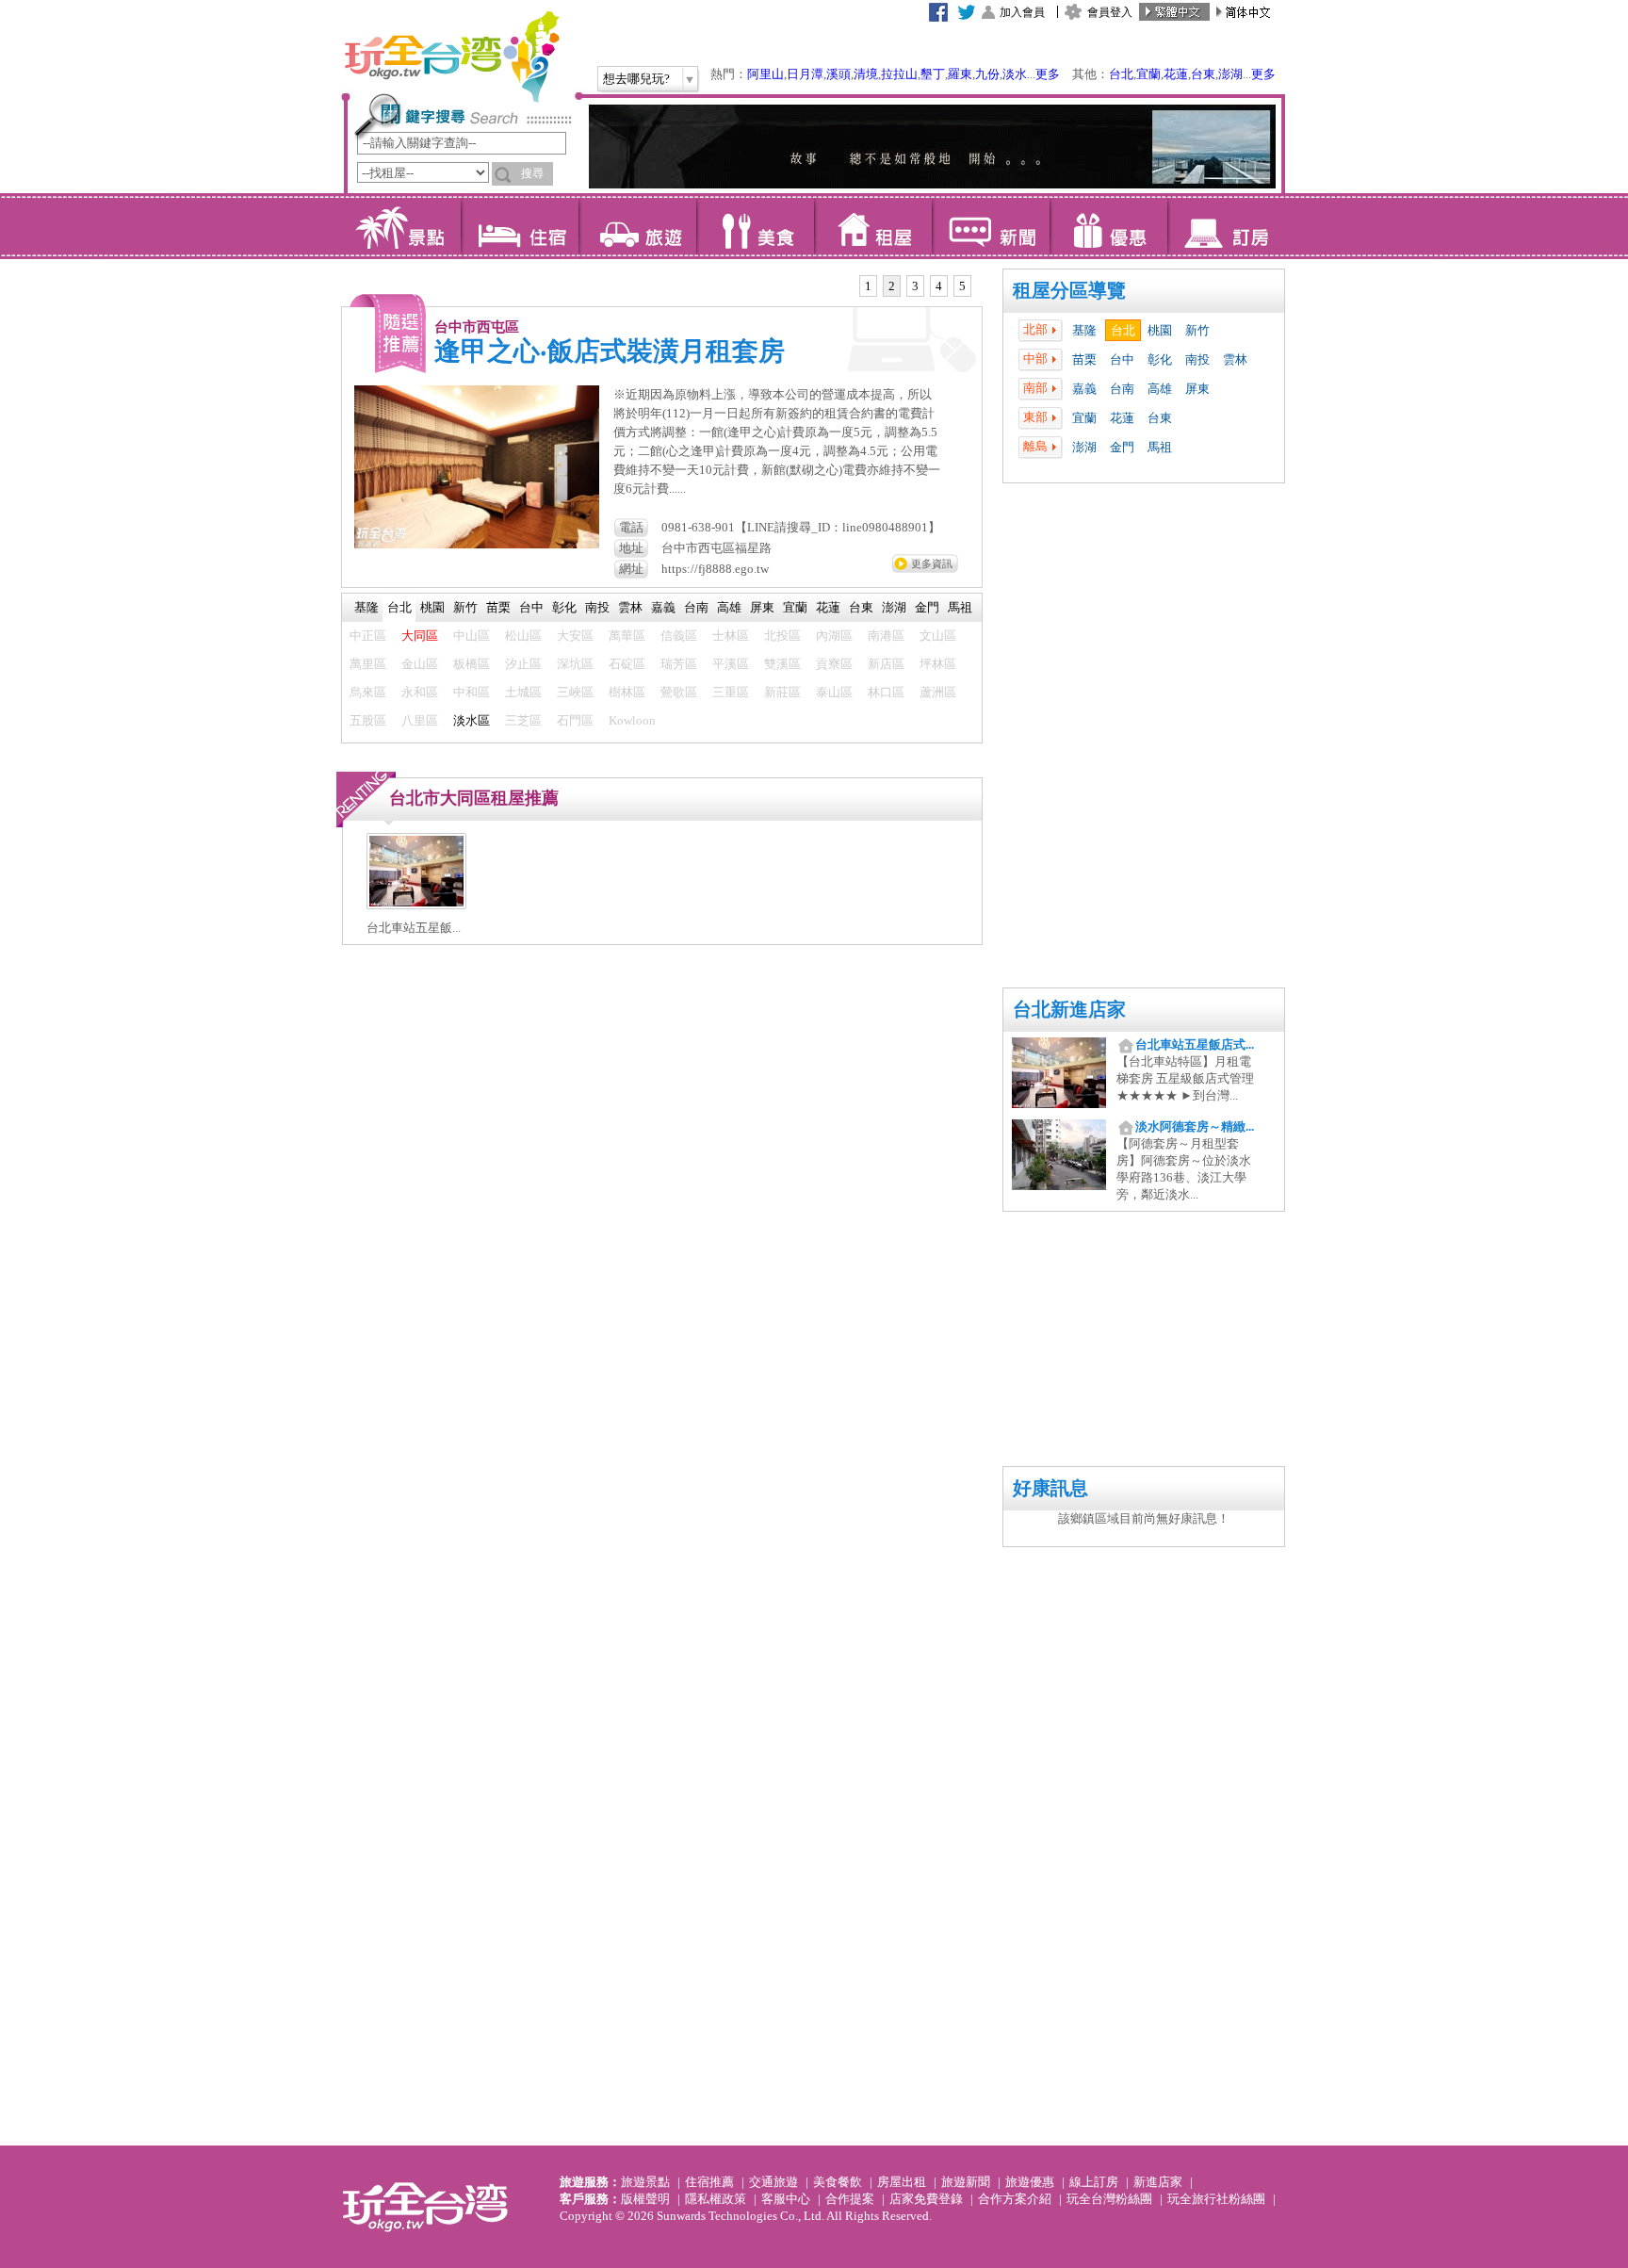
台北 (1121, 74)
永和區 (420, 692)
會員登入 (1110, 12)
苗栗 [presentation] (498, 607)
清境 (866, 74)
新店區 (886, 664)
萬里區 (368, 664)
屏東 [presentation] (762, 607)
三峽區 (575, 692)
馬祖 (1160, 447)
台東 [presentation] (861, 607)
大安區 (575, 636)
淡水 (1015, 74)
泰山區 (834, 692)
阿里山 (765, 74)
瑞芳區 (679, 664)
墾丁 (933, 74)
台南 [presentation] (696, 607)
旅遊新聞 (966, 2182)
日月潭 (805, 74)
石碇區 (627, 664)
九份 (987, 74)
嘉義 (1084, 389)
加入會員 (1022, 12)
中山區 (472, 636)
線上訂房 (1094, 2182)
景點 (402, 226)
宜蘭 (1148, 74)
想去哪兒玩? (636, 79)
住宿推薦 (709, 2182)
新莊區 (782, 692)
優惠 (1108, 226)
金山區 (420, 664)
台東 (1203, 74)
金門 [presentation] (927, 607)
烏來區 (368, 692)
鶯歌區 (679, 692)
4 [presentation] (939, 286)
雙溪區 (782, 664)
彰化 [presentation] (564, 607)
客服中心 (786, 2199)
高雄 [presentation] (729, 607)
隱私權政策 (716, 2199)
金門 (1122, 447)
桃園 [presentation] (432, 607)
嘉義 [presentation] (663, 607)
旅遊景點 (645, 2182)
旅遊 (637, 226)
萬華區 (627, 636)
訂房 (1226, 226)
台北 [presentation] (399, 607)
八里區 (420, 720)
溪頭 (838, 74)
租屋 (873, 226)
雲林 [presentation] (630, 607)
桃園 (1160, 330)
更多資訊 (932, 563)
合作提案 (850, 2199)
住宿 (520, 226)
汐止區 (523, 664)
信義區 (679, 636)
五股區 (368, 720)
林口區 (886, 692)
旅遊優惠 (1030, 2182)
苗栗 (1084, 359)
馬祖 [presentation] (960, 607)
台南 (1122, 389)
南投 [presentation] (597, 607)
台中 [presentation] (531, 607)
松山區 (523, 636)
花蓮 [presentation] (828, 607)
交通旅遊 (773, 2182)
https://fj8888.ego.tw (715, 569)
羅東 (960, 74)
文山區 (938, 636)
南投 (1197, 359)
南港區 (886, 636)
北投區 (782, 636)
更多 (1048, 74)
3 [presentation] (915, 286)
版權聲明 (645, 2199)
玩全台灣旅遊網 (451, 57)
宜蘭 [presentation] (795, 607)
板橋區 (472, 664)
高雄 (1160, 389)
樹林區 (627, 692)
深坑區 (575, 664)
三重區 (731, 692)
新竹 (1197, 330)
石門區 (575, 720)
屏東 (1197, 389)
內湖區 (834, 636)
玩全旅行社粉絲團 (1216, 2199)
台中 (1122, 359)
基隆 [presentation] (366, 607)
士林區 (731, 636)
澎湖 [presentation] (894, 607)
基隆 (1084, 330)
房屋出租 (902, 2182)
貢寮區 (834, 664)
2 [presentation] (892, 286)
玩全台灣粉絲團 (1109, 2199)
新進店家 (1158, 2182)
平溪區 (731, 664)
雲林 (1235, 359)
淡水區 (472, 720)
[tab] (868, 286)
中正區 (368, 636)
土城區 (523, 692)
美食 (755, 226)
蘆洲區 (938, 692)
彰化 (1160, 359)
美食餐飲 (838, 2182)
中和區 (472, 692)
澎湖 (1230, 74)
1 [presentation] (868, 286)
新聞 (991, 226)
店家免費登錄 (926, 2199)
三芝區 (523, 720)
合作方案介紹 (1015, 2199)
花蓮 (1176, 74)
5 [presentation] (962, 286)
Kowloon (632, 720)
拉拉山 (899, 74)
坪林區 (938, 664)
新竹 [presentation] (465, 607)
